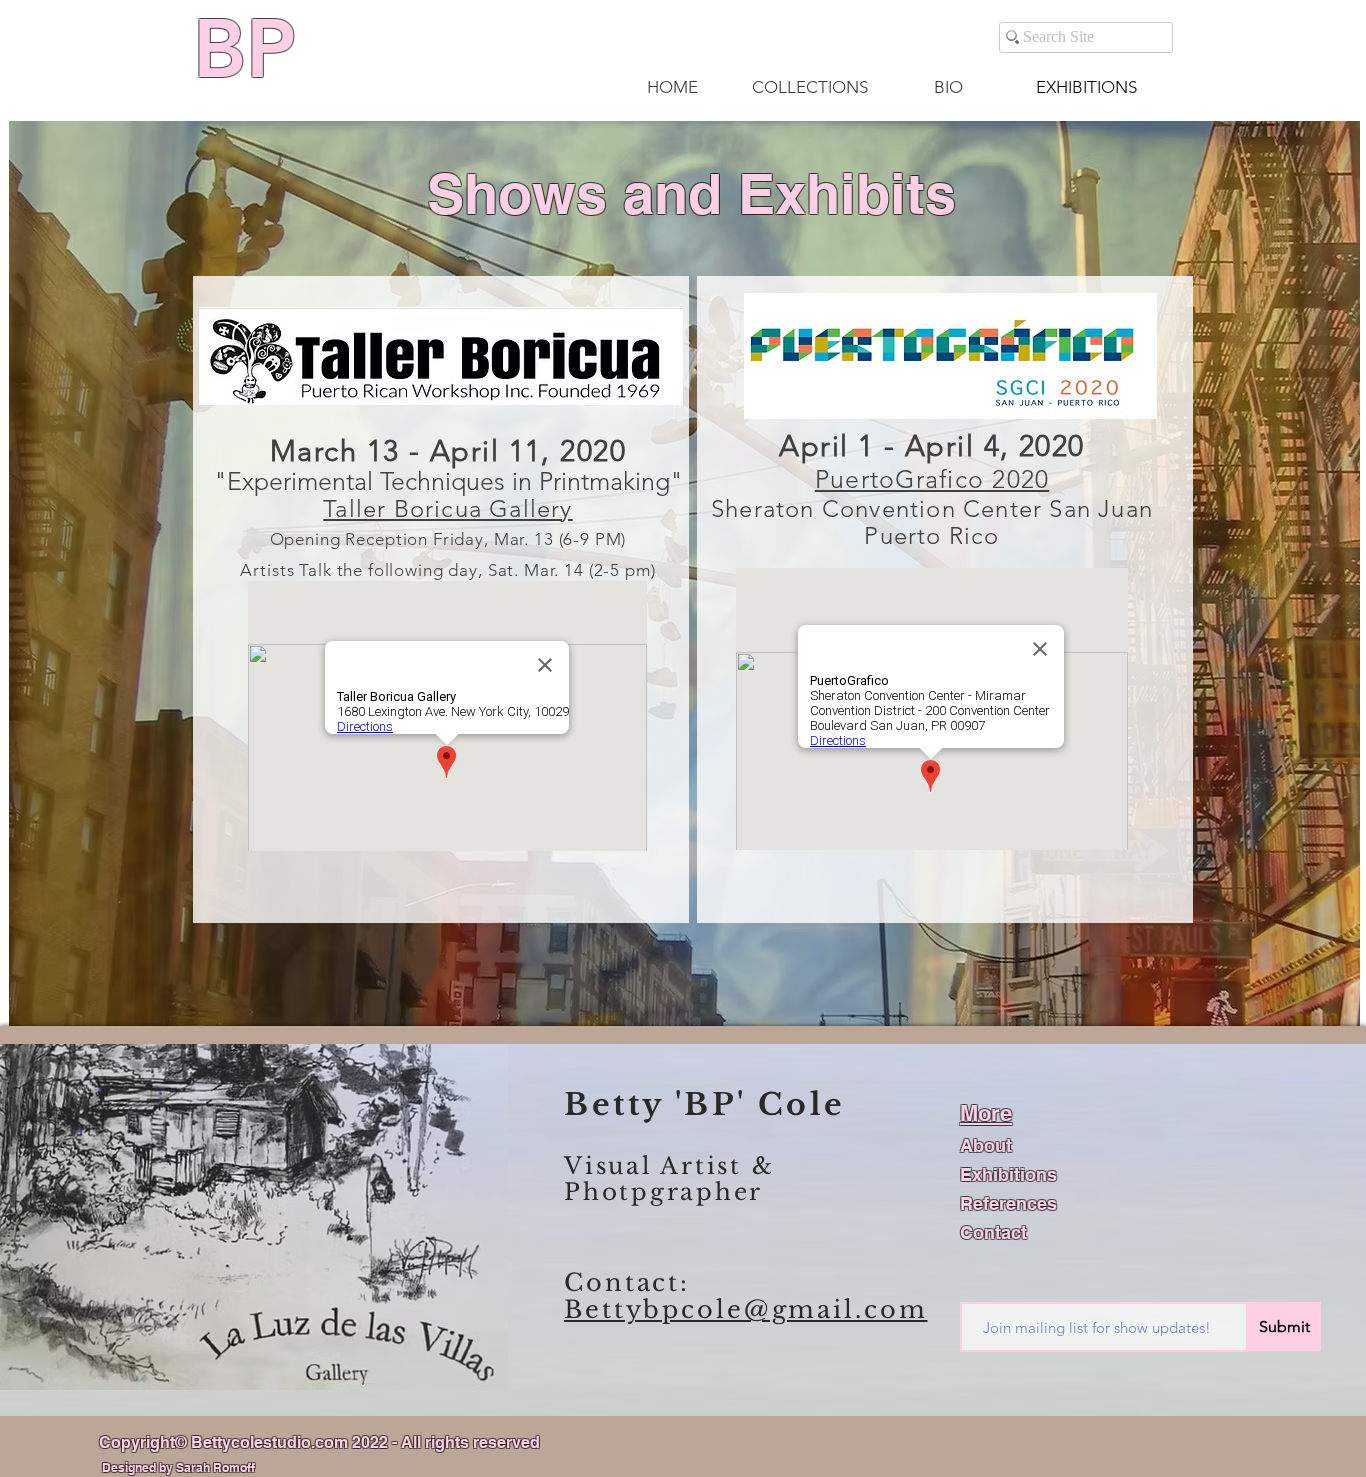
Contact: (627, 1282)
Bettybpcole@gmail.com (745, 1309)
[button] (810, 87)
